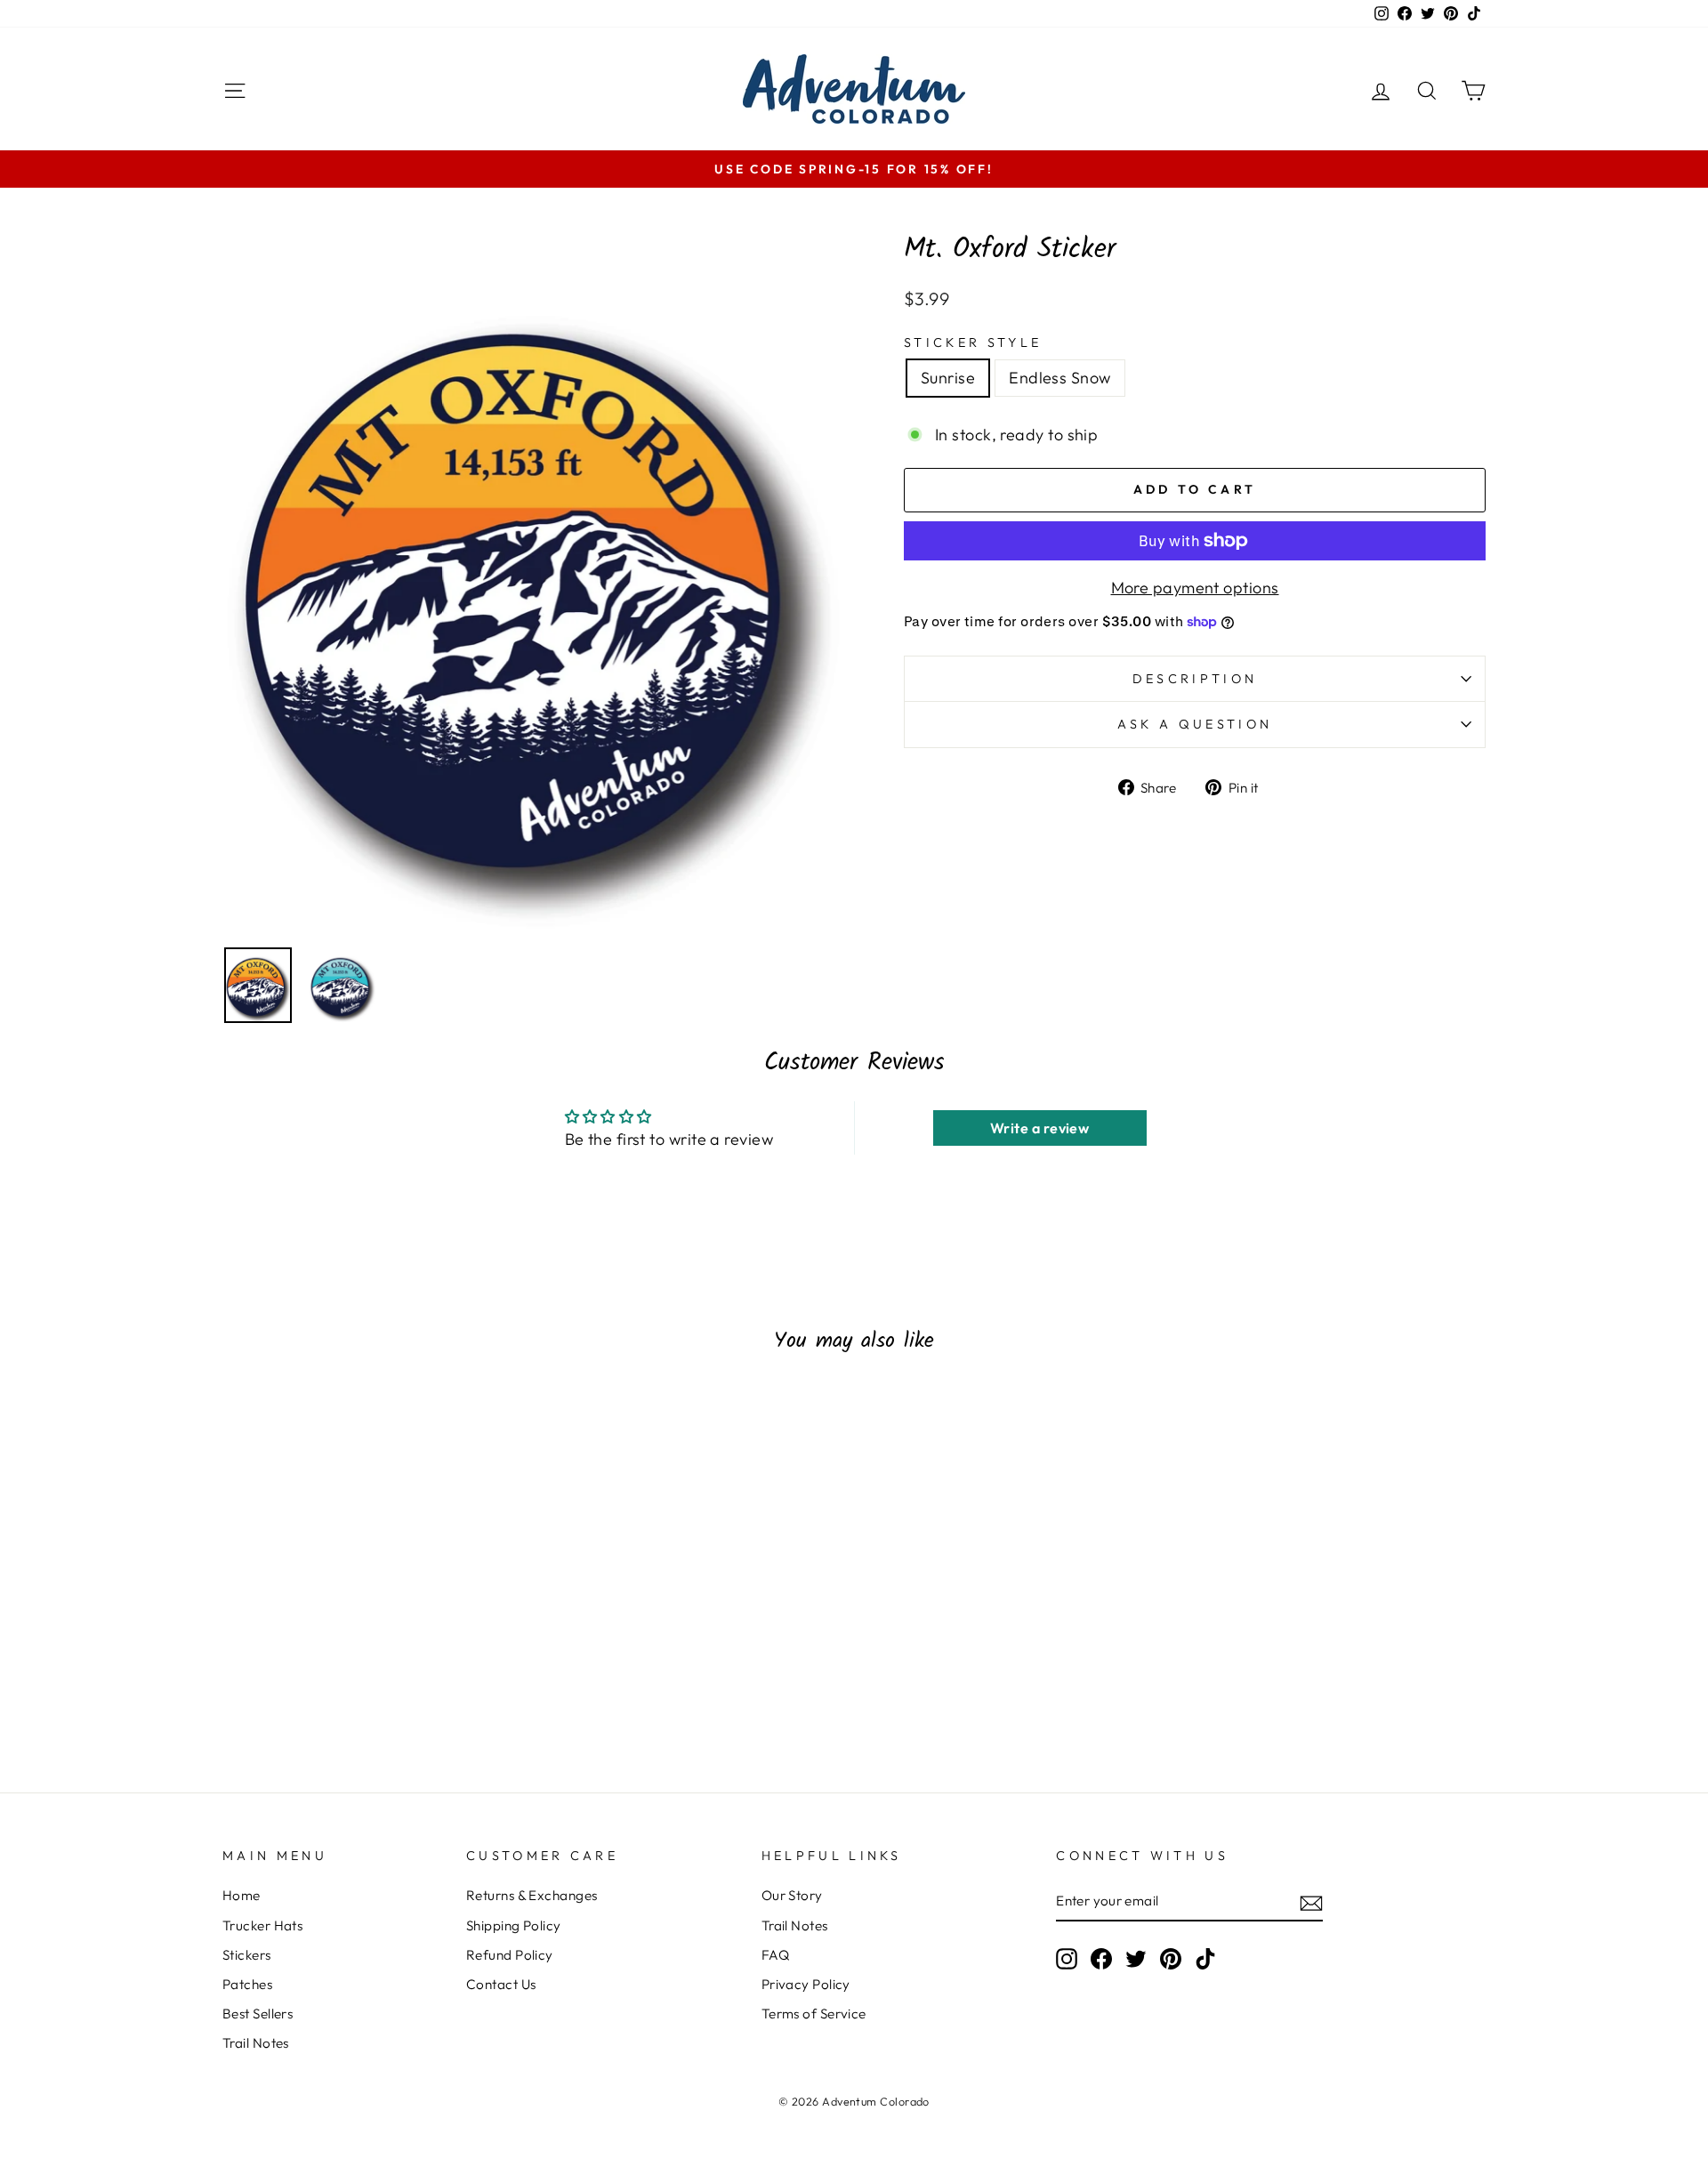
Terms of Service (814, 2014)
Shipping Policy (514, 1925)
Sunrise (948, 378)
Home (242, 1895)
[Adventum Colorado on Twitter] (1136, 1959)
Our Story (792, 1895)
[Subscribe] (1311, 1902)
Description (1195, 679)
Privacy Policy (806, 1984)
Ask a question (1195, 724)
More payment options (1195, 588)
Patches (247, 1984)
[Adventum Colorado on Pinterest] (1171, 1959)
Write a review (1039, 1128)
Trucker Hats (262, 1925)
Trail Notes (256, 2043)
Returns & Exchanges (532, 1895)
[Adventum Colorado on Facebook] (1101, 1959)
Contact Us (501, 1984)
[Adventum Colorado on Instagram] (1067, 1959)
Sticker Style (973, 342)
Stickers (247, 1955)
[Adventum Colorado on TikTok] (1205, 1959)
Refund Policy (510, 1955)
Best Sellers (258, 2014)
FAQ (775, 1955)
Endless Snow (1059, 378)
